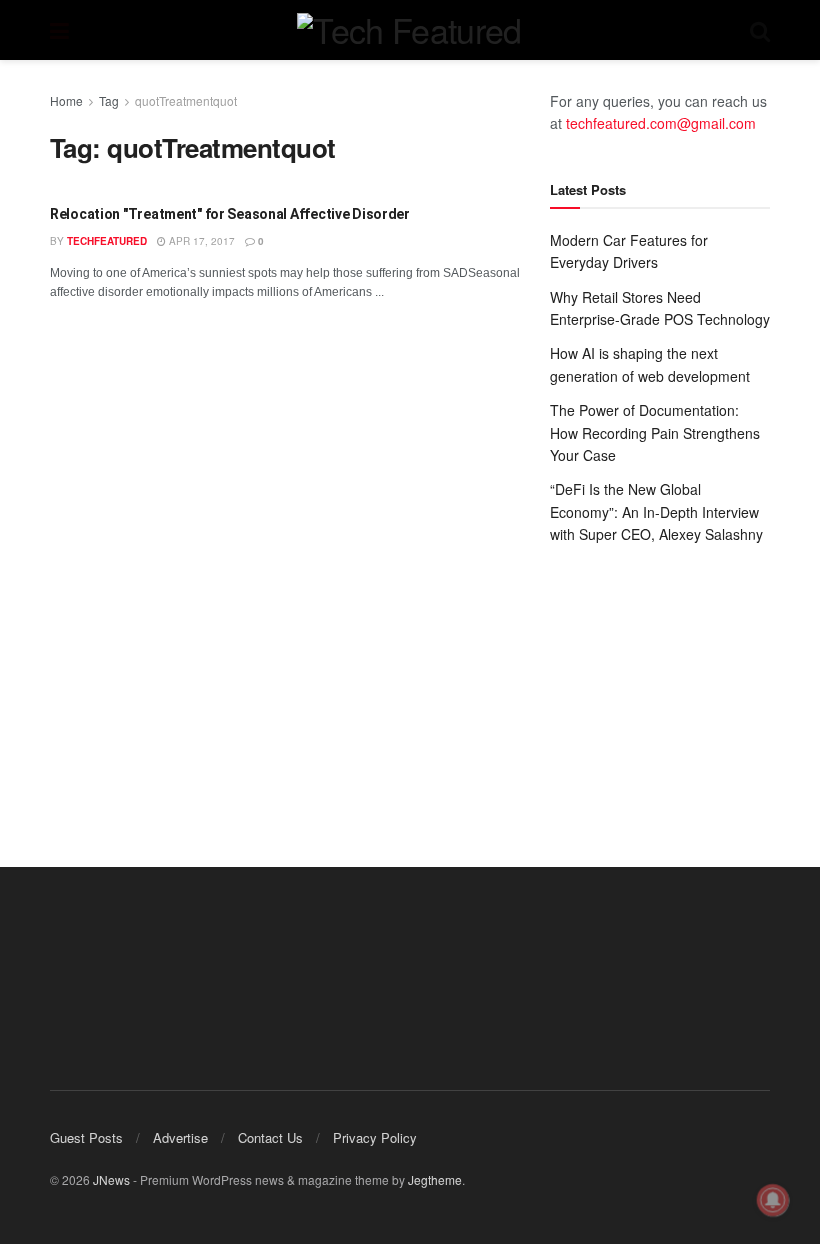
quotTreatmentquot (186, 100)
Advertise (180, 1137)
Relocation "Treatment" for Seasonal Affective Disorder (230, 214)
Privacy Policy (375, 1137)
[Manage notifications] (773, 1200)
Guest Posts (86, 1137)
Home (66, 100)
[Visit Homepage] (409, 30)
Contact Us (270, 1137)
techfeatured (107, 241)
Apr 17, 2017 (200, 241)
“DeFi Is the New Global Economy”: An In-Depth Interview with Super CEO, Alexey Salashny (656, 511)
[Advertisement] (660, 686)
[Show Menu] (59, 30)
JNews (111, 1179)
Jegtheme (435, 1179)
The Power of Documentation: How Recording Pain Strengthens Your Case (655, 432)
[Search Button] (760, 30)
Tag (109, 100)
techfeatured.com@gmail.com (661, 123)
